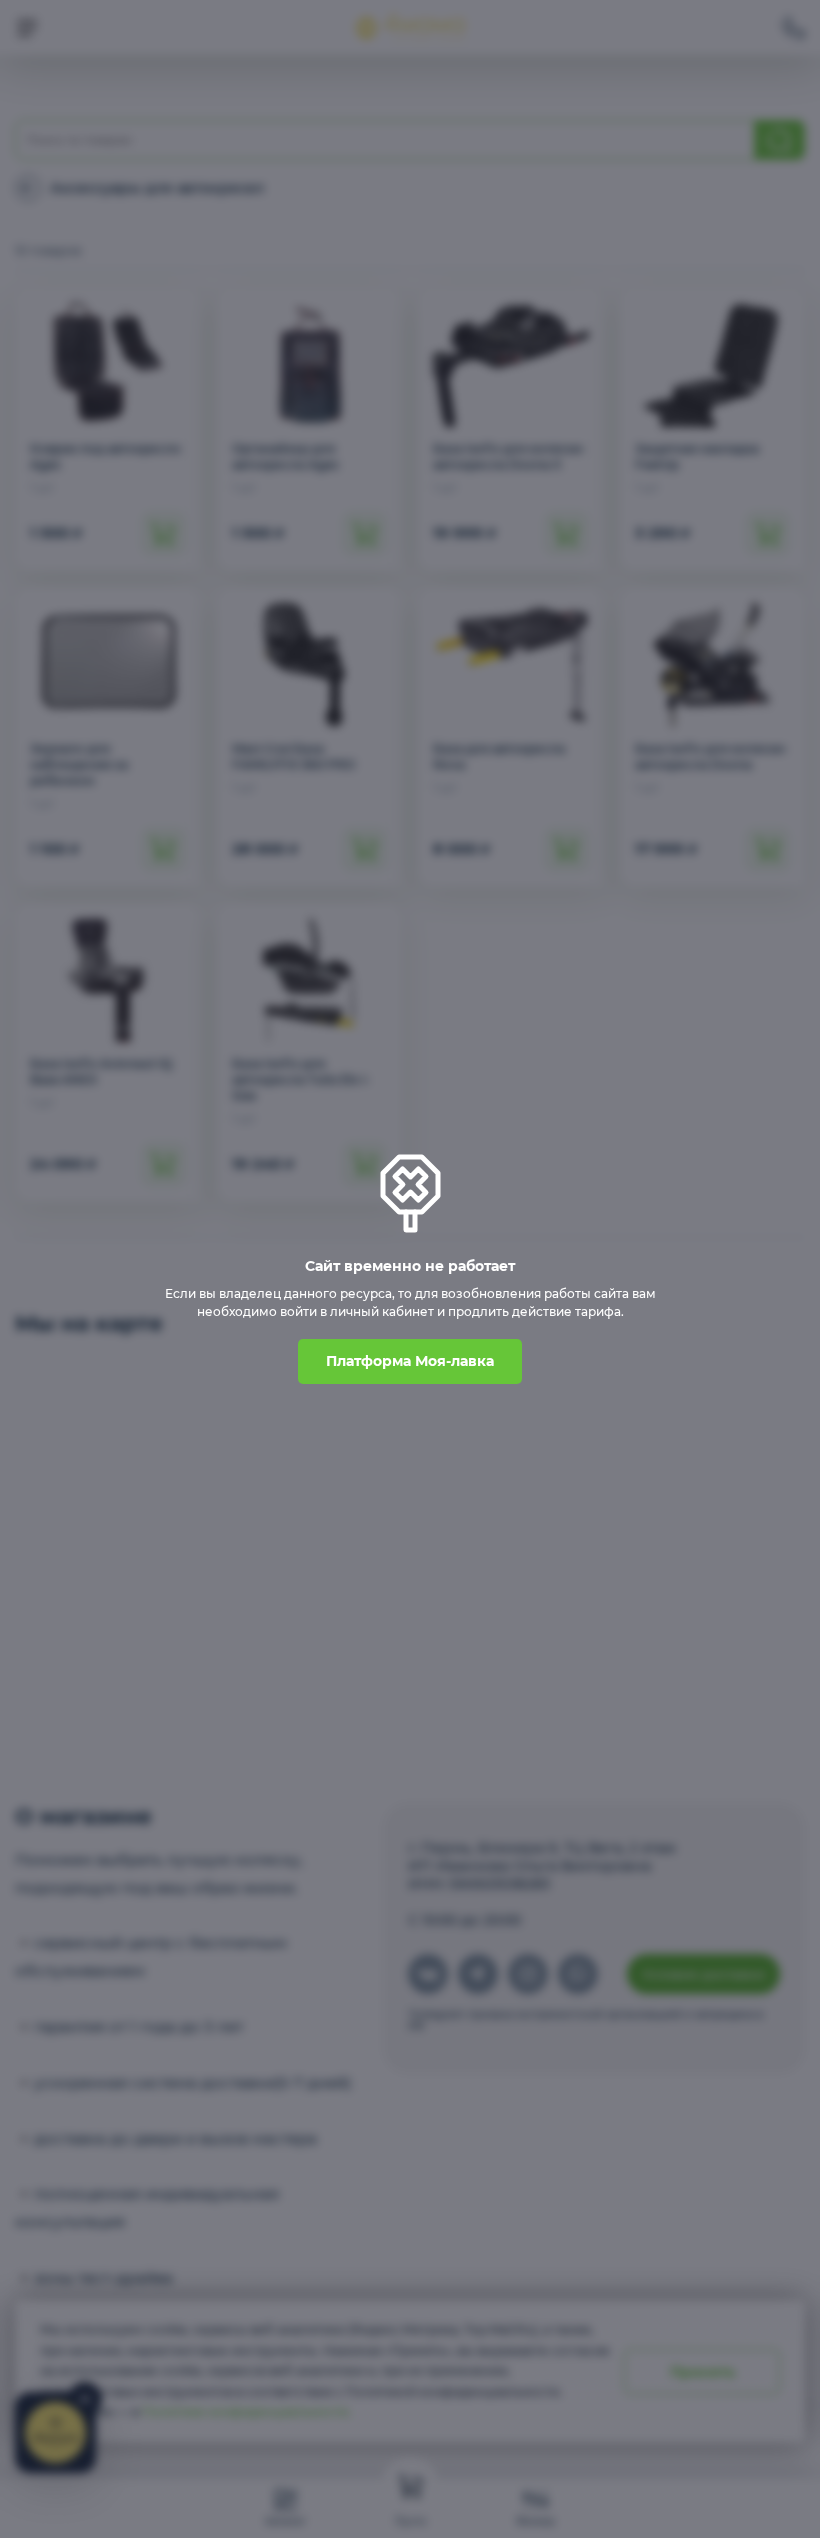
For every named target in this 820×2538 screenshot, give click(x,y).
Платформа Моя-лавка (410, 1361)
